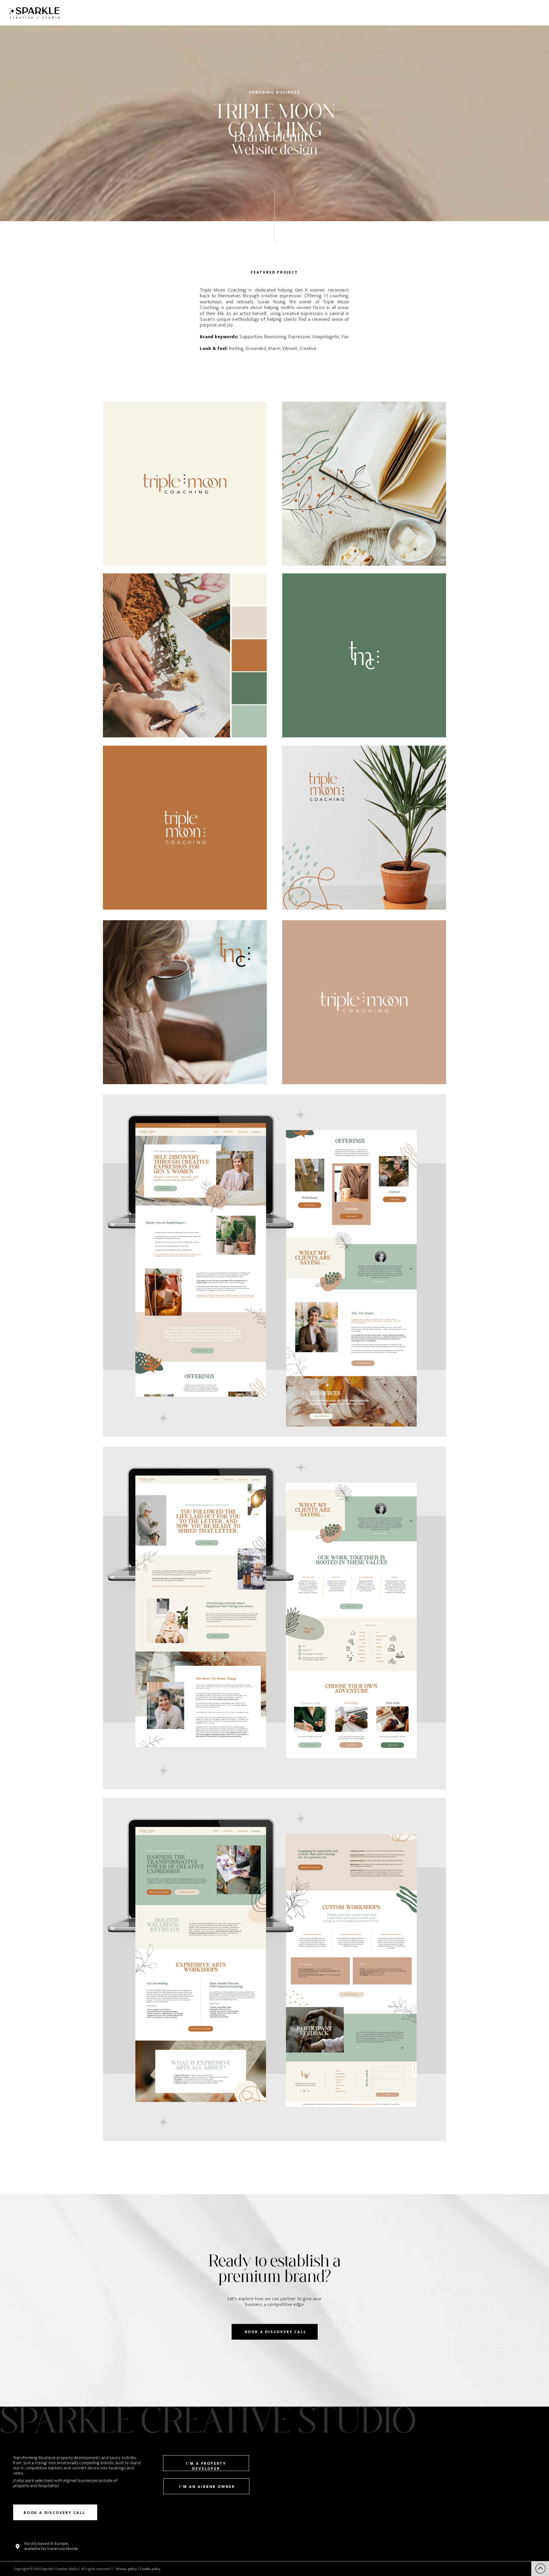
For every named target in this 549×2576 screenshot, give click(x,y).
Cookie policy (151, 2569)
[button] (540, 2569)
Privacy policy (127, 2569)
